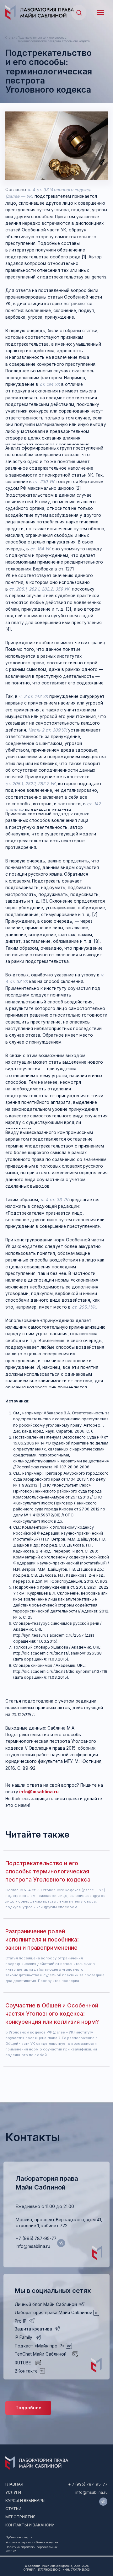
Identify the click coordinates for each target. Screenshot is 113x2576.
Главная (14, 2484)
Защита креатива (33, 2329)
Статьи (13, 2509)
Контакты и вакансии (30, 2525)
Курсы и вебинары (25, 2500)
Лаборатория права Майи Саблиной (54, 2313)
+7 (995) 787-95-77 (36, 2238)
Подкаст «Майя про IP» (40, 2346)
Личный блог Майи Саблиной (46, 2304)
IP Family (24, 2337)
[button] (79, 12)
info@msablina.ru (33, 2246)
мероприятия (20, 2517)
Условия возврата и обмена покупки (32, 2542)
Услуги (13, 2492)
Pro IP (21, 2321)
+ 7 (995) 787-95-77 (88, 2484)
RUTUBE (23, 2363)
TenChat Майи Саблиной (41, 2354)
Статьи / (11, 38)
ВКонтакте (26, 2371)
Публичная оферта (19, 2537)
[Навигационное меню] (101, 13)
